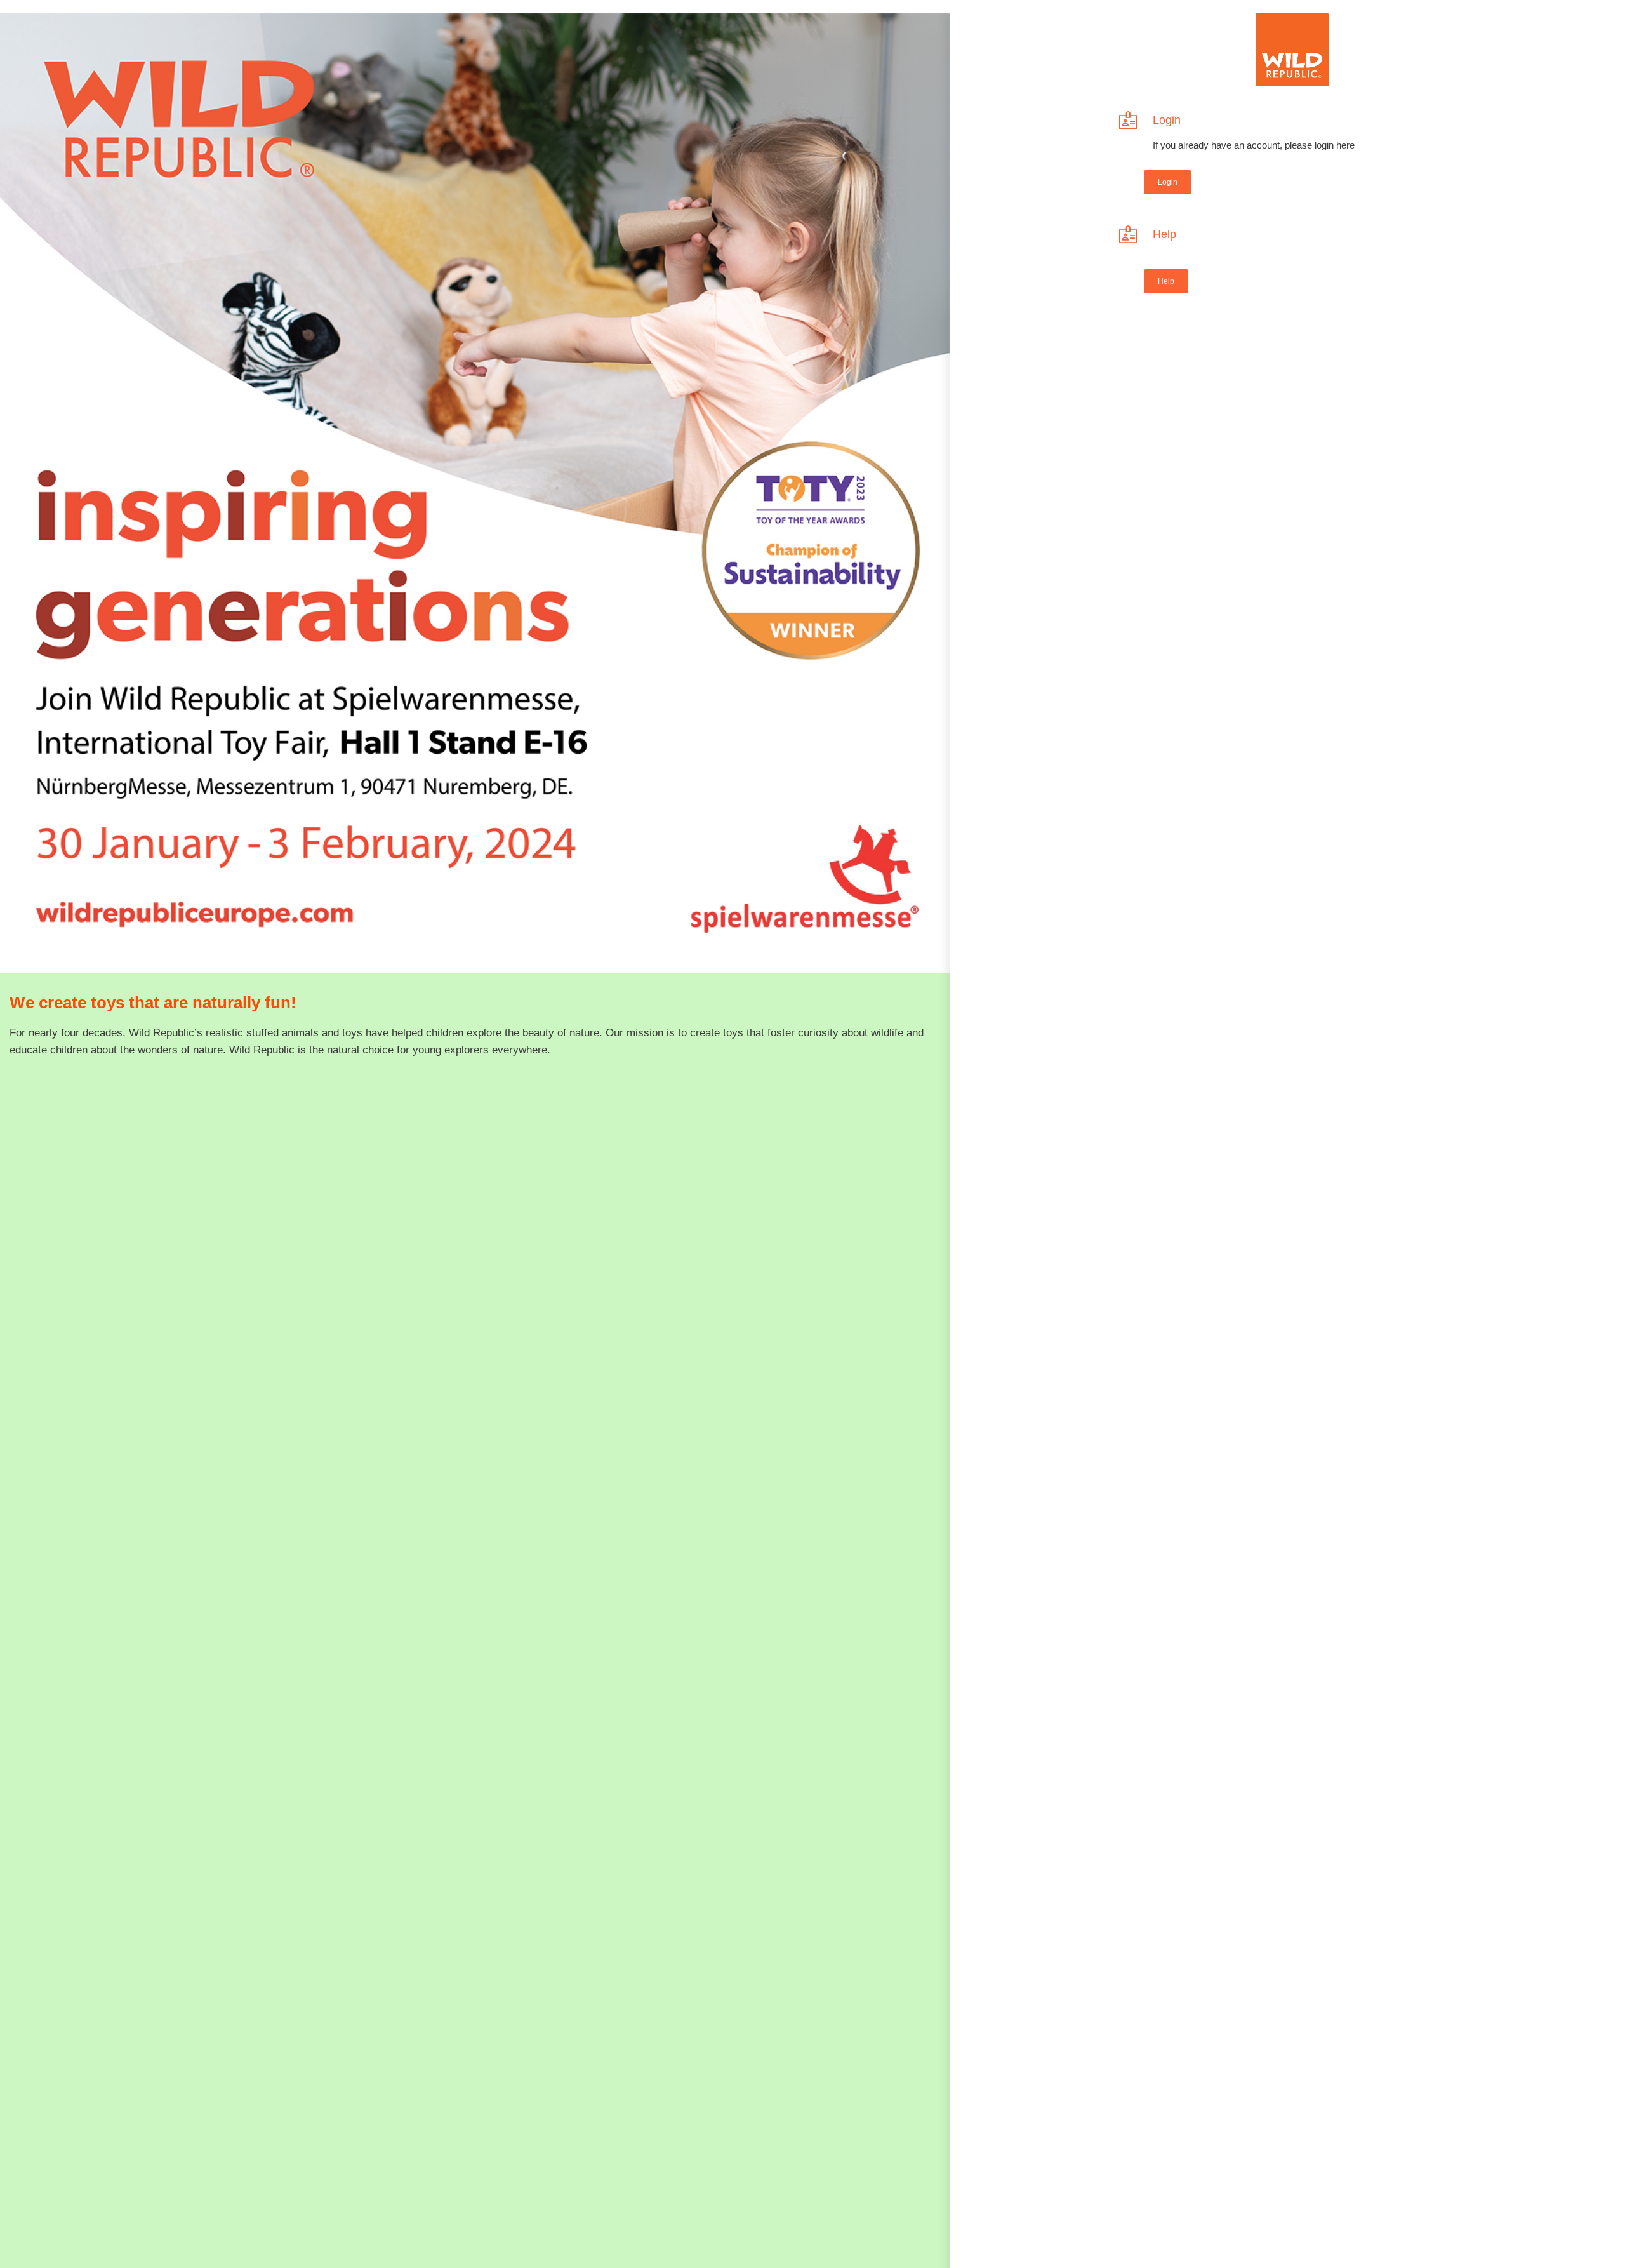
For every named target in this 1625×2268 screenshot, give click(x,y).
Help (1164, 234)
